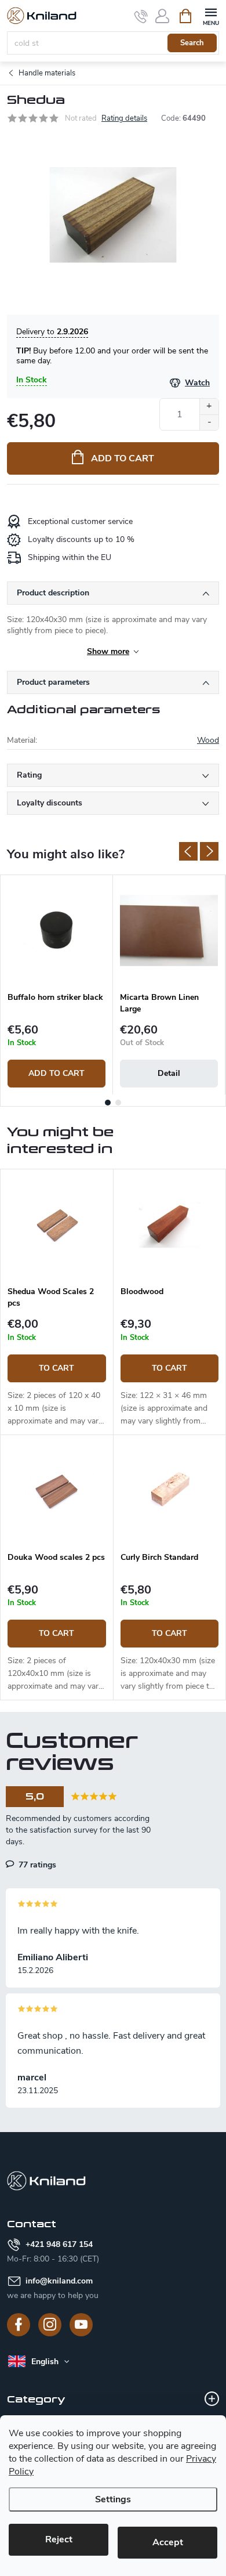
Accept (168, 2542)
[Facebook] (19, 2325)
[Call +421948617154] (141, 16)
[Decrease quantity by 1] (209, 422)
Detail (169, 1073)
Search (192, 43)
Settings (113, 2499)
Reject (59, 2539)
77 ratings (36, 1865)
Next (209, 851)
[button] (57, 1373)
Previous (188, 851)
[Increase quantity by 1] (209, 407)
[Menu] (211, 15)
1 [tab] (108, 1103)
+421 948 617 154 (59, 2244)
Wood (208, 740)
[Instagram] (50, 2325)
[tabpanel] (57, 985)
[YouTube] (81, 2325)
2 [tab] (118, 1103)
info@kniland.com (59, 2281)
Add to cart (123, 458)
